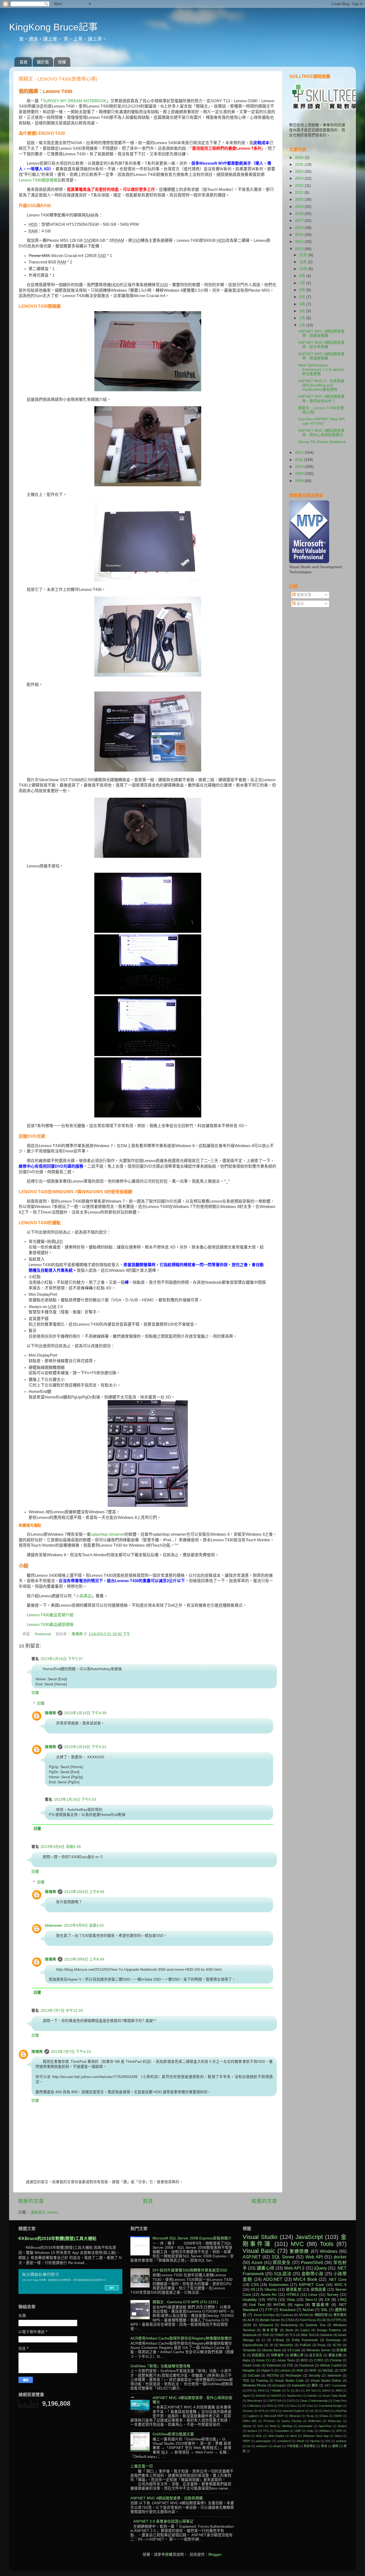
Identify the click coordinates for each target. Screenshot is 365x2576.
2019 (300, 207)
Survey (333, 2295)
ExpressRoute (253, 2345)
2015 (300, 235)
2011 (300, 460)
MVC (297, 2244)
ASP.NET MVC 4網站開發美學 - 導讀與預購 (321, 356)
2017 (300, 221)
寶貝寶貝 (340, 2315)
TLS (292, 2335)
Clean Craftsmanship (314, 2401)
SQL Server (283, 2257)
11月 (304, 262)
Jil (271, 2345)
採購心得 (297, 2355)
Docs (293, 2406)
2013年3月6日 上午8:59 (84, 1892)
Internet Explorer (294, 2411)
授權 (62, 62)
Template (249, 2350)
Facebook (306, 2365)
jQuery (321, 2268)
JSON (247, 2325)
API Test (311, 2391)
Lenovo (285, 2370)
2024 (300, 171)
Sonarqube (305, 2426)
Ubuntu (271, 2289)
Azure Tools (286, 2360)
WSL (259, 2436)
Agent (246, 2396)
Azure (257, 2262)
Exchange (333, 2340)
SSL (324, 2310)
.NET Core (337, 2280)
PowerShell (312, 2262)
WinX (294, 2436)
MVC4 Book (305, 2279)
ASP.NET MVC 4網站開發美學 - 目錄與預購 (321, 333)
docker (340, 2257)
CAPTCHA (274, 2401)
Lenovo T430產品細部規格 (50, 1625)
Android (260, 2396)
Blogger (215, 2555)
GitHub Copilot (331, 2365)
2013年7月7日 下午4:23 (71, 2052)
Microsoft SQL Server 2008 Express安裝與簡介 (192, 2238)
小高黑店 (84, 1596)
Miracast (295, 2416)
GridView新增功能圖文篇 (173, 2434)
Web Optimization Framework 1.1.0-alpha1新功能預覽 (321, 370)
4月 (303, 304)
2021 (300, 193)
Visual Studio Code (289, 2381)
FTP (269, 2310)
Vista (291, 2300)
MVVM (304, 2315)
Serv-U (311, 2300)
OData (324, 2416)
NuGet (308, 2310)
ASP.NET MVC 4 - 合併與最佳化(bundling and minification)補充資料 (321, 385)
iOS (328, 2441)
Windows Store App (316, 2436)
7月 (303, 283)
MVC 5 (341, 2285)
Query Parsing (292, 2421)
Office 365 (250, 2421)
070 (250, 2391)
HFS (261, 2411)
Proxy (322, 2345)
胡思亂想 (294, 2289)
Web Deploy (276, 2436)
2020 (300, 199)
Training (262, 2381)
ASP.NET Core (311, 2285)
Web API (314, 2257)
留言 (300, 604)
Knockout (288, 2310)
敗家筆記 (310, 2446)
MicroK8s (286, 2345)
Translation (282, 2431)
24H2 (261, 2391)
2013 (300, 249)
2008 (300, 481)
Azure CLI (264, 2360)
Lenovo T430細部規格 (38, 180)
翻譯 (335, 2446)
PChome (269, 2421)
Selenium (334, 2376)
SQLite (247, 2426)
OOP (343, 2370)
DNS (270, 2406)
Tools (327, 2244)
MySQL (328, 2370)
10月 (304, 269)
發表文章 (304, 595)
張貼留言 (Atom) (44, 2212)
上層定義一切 (142, 2466)
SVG (260, 2426)
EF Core (308, 2406)
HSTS (273, 2411)
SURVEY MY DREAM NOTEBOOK (75, 101)
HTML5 (293, 2295)
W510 (246, 2436)
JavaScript (309, 2237)
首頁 (24, 62)
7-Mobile (275, 2391)
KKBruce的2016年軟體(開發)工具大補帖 (57, 2239)
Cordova (287, 2315)
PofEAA (305, 2345)
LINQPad (341, 2411)
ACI (298, 2391)
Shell (273, 2426)
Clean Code (252, 2365)
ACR (251, 2320)
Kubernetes (279, 2285)
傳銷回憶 (321, 2315)
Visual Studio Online (326, 2381)
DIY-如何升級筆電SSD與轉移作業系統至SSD (190, 2270)
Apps (246, 2360)
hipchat (315, 2441)
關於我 (43, 62)
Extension (274, 2365)
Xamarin (326, 2335)
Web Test (308, 2335)
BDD (304, 2360)
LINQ (342, 2300)
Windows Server (319, 2350)
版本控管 (270, 2330)
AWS (339, 2391)
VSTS (272, 2300)
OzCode (254, 2376)
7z (288, 2391)
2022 (300, 186)
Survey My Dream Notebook (322, 442)
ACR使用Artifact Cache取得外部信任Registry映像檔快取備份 (181, 2338)
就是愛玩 (258, 2355)
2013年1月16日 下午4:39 (85, 1713)
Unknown (54, 1925)
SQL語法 (283, 2274)
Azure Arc (269, 2295)
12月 (304, 255)
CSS (255, 2285)
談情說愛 (318, 2289)
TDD (246, 2381)
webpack (262, 2446)
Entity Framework (305, 2340)
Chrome (336, 2360)
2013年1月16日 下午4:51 (85, 1747)
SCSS (337, 2345)
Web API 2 (294, 2268)
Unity (310, 2431)
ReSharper (294, 2376)
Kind (326, 2411)
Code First (340, 2401)
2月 (303, 318)
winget (277, 2446)
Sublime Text (315, 2325)
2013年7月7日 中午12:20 (62, 2011)
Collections (254, 2406)
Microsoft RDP (274, 2416)
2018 (300, 214)
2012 (300, 453)
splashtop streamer (108, 1534)
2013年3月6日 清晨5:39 (61, 1847)
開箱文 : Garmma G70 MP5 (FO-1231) (185, 2302)
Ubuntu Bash (271, 2350)
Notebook (43, 1634)
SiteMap (287, 2426)
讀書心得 (266, 2268)
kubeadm (299, 2385)
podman (341, 2441)
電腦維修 (321, 2305)
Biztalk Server (270, 2320)
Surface (252, 2431)
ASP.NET (252, 2257)
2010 (300, 467)
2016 (300, 228)
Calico (305, 2330)
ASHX (326, 2391)
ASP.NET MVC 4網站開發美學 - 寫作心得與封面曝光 (321, 433)
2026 (300, 158)
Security (314, 2376)
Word (338, 2436)
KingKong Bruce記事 (53, 27)
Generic (248, 2411)
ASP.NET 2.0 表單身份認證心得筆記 (163, 2521)
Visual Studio (260, 2237)
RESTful (273, 2376)
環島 (324, 2446)
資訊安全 (282, 2262)
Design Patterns (329, 2330)
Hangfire (249, 2370)
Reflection (314, 2421)
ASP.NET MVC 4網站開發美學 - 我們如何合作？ (321, 399)
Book (289, 2330)
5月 (303, 297)
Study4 (342, 2426)
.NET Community (335, 2385)
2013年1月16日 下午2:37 (62, 1659)
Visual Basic (259, 2251)
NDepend (266, 2325)
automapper (263, 2441)
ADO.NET (273, 2279)
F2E (290, 2365)
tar (249, 2446)
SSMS (279, 2335)
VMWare (325, 2431)
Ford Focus (308, 2320)
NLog (310, 2416)
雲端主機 (335, 2355)
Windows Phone (255, 2385)
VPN (339, 2431)
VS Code (294, 2350)
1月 (303, 325)
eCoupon (279, 2385)
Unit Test (257, 2305)
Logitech (253, 2416)
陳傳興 (78, 1634)
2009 (300, 474)
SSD (266, 2335)
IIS (253, 2289)
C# (327, 2300)
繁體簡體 (299, 2251)
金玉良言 (316, 2355)
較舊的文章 (264, 2201)
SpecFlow (325, 2426)
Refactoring (289, 2325)
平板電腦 (293, 2446)
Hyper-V (267, 2370)
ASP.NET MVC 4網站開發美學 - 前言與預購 (321, 345)
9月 (303, 276)
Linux (313, 2295)
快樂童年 (278, 2355)
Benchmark (255, 2401)
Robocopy (335, 2421)
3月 (303, 311)
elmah (300, 2441)
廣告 (315, 2385)
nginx (299, 2305)
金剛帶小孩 (312, 2274)
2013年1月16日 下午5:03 (75, 1799)
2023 (300, 178)
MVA (300, 2370)
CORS (319, 2360)
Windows (329, 2251)
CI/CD (291, 2401)
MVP (313, 2370)
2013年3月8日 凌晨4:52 (84, 1925)
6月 (303, 290)
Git (324, 2320)
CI (263, 2340)
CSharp (278, 2340)
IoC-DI (314, 2411)
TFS (266, 2431)
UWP (298, 2431)
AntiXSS (276, 2396)
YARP (246, 2441)
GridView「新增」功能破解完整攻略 (160, 2366)
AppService (294, 2396)
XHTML (279, 2305)
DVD (281, 2406)
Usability (250, 2300)
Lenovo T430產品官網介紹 (50, 1615)
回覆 (35, 1693)
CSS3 (290, 2320)
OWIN (338, 2416)
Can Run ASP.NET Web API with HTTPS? (321, 421)
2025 (300, 165)
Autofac (312, 2396)
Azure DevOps (264, 2315)
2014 (300, 242)
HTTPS (337, 2320)
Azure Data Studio (335, 2396)
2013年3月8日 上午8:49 (84, 1959)
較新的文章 (31, 2201)
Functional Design (330, 2406)
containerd (284, 2441)
